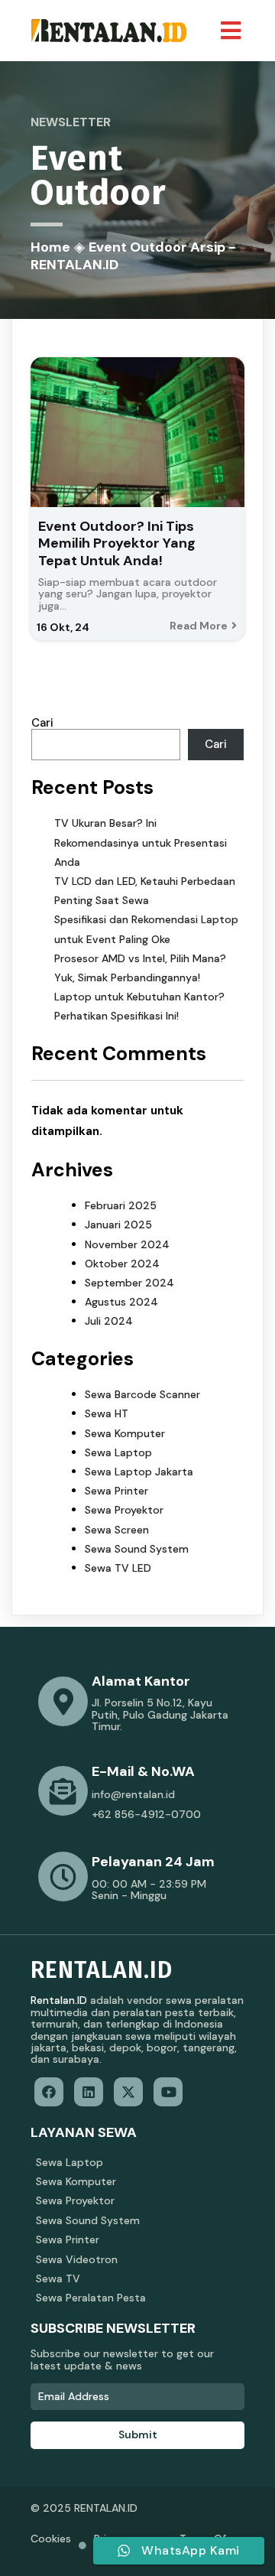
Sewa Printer (116, 1491)
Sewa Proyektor (124, 1510)
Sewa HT (107, 1413)
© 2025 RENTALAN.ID (84, 2508)
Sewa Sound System (137, 1549)
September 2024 (129, 1283)
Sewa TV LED (118, 1568)
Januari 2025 (118, 1225)
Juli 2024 (109, 1321)
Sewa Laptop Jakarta (139, 1472)
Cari (42, 723)
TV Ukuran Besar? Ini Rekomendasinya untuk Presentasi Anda (141, 842)
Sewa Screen (117, 1530)
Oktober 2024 (122, 1264)
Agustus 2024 (121, 1302)
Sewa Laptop (118, 1452)
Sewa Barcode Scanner (142, 1394)
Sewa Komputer (125, 1433)
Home (50, 247)
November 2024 (127, 1244)
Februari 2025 (121, 1205)
